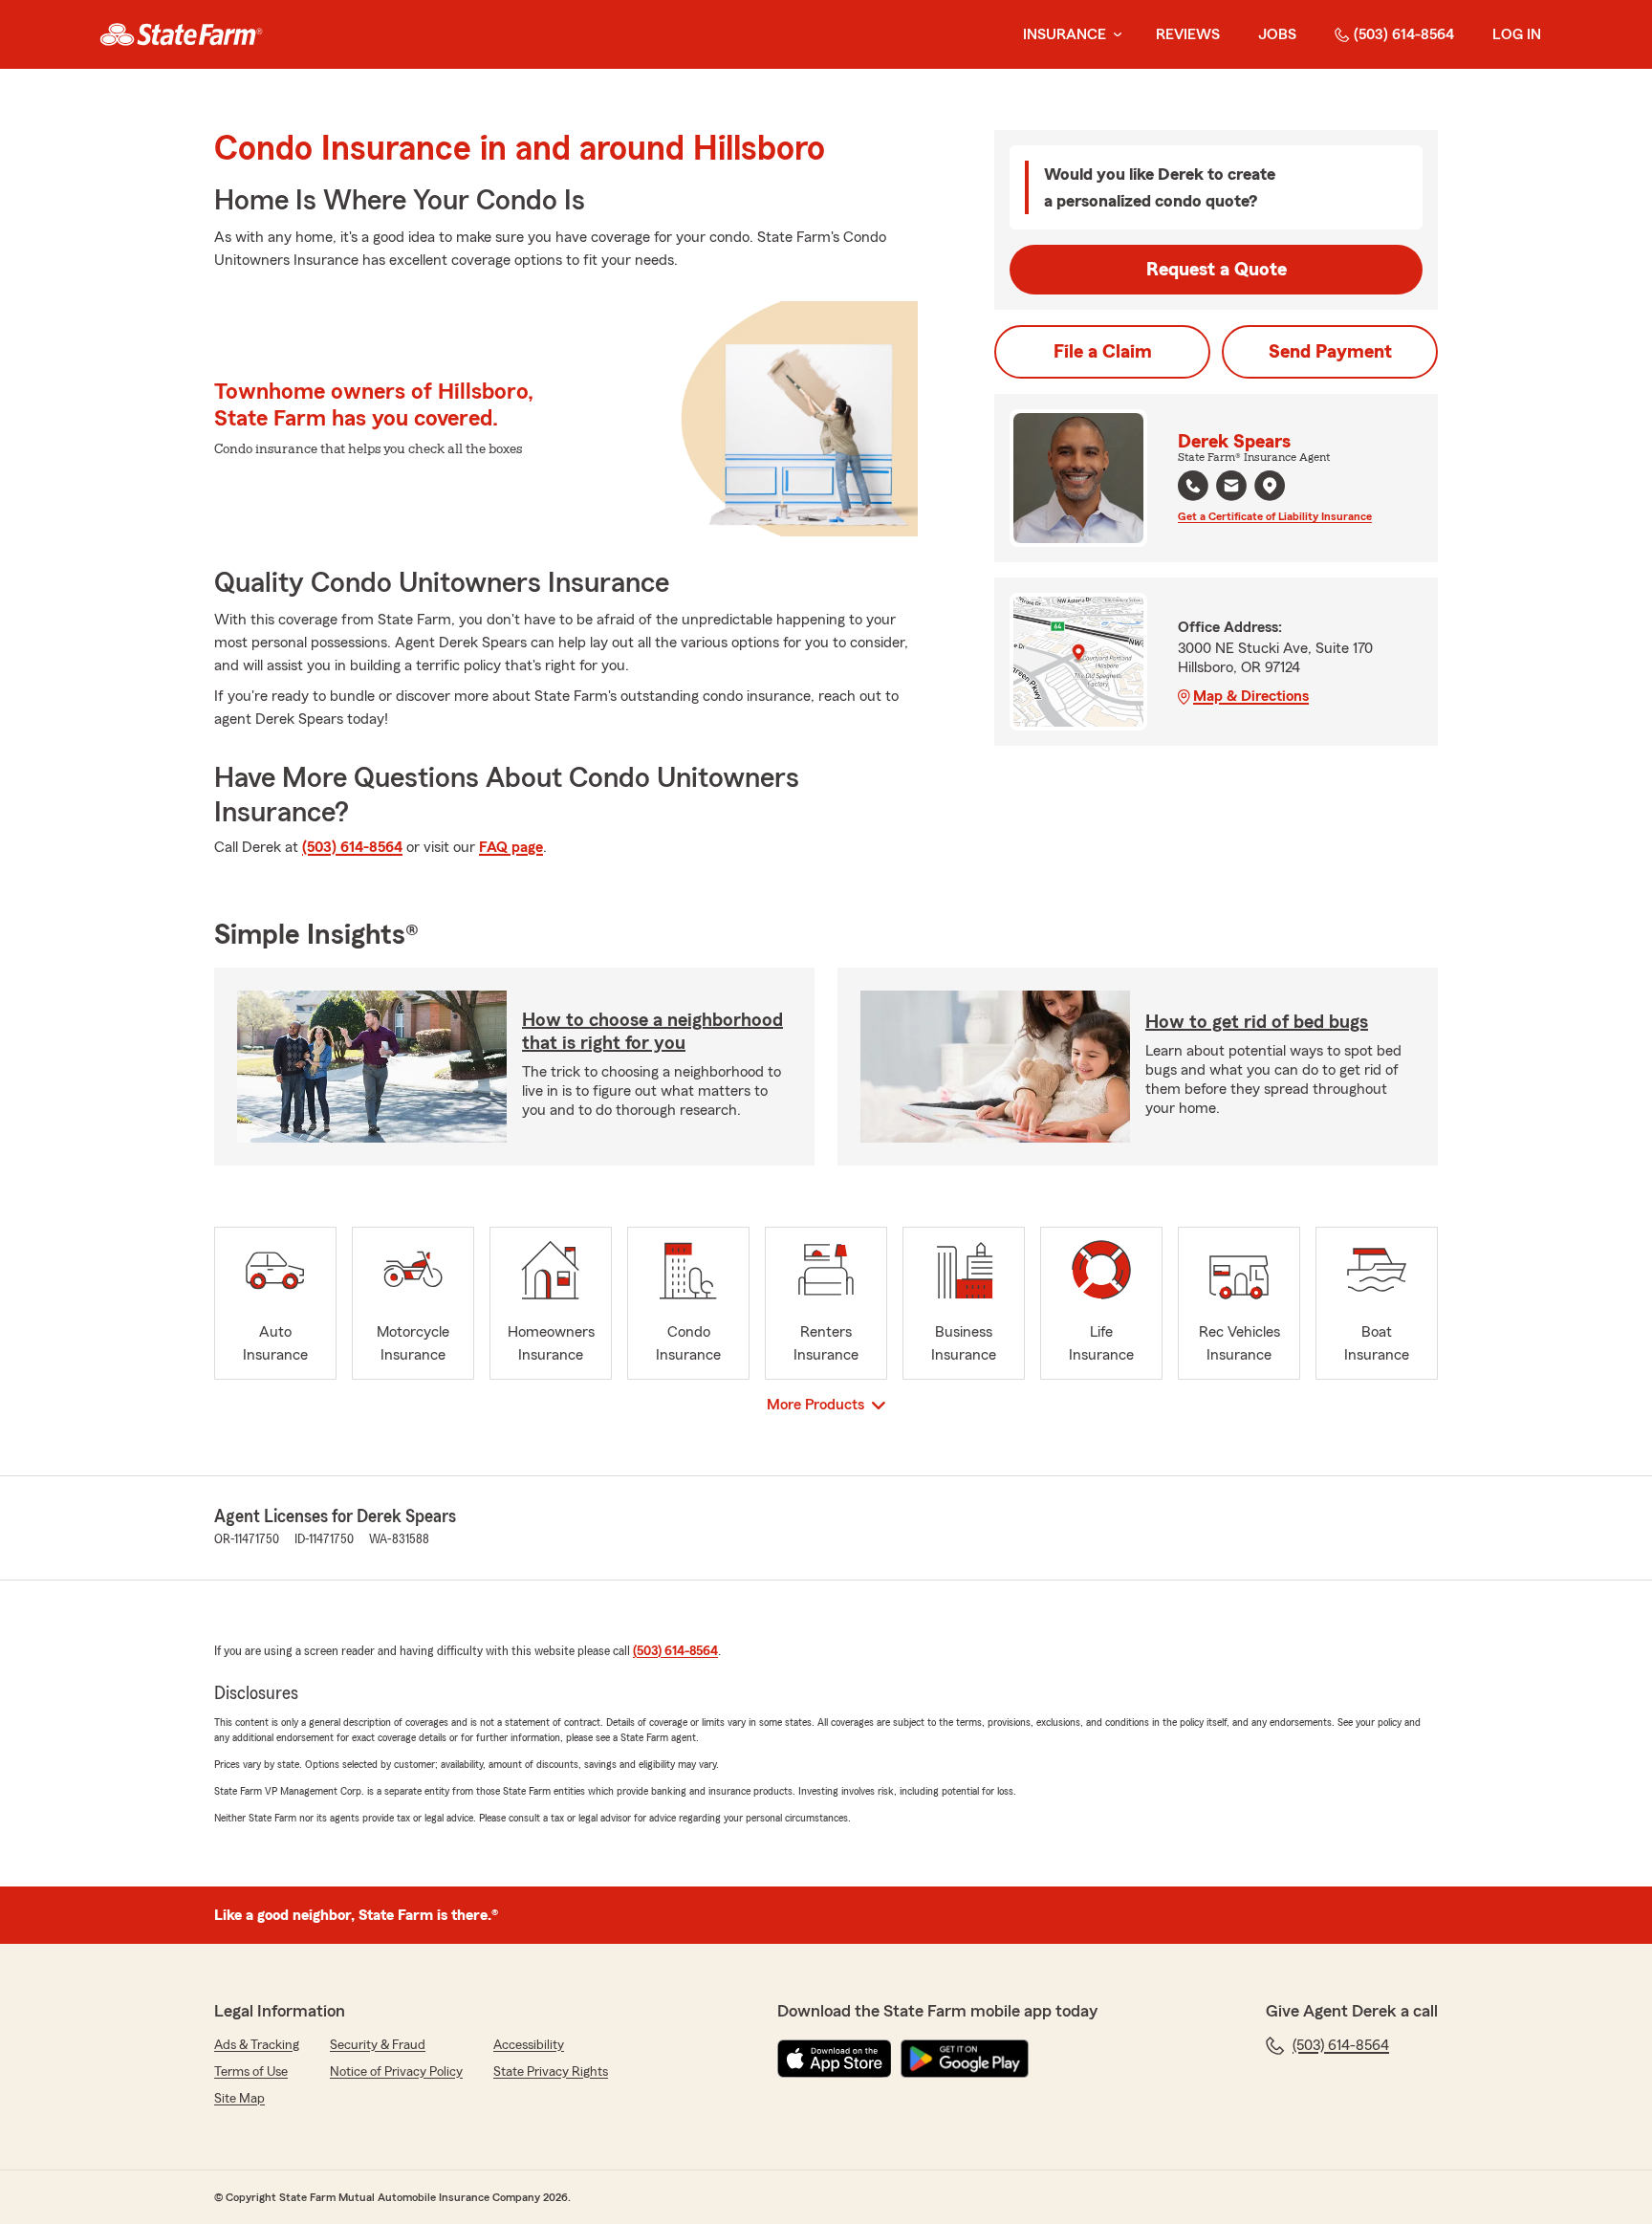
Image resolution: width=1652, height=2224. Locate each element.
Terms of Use (251, 2072)
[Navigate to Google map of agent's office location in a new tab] (1270, 486)
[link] (181, 34)
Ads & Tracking (257, 2045)
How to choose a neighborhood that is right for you (652, 1032)
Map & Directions (1251, 696)
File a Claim (1103, 352)
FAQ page (511, 847)
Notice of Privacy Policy (396, 2072)
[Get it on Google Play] (965, 2059)
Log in (1517, 34)
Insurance (1065, 34)
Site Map (239, 2099)
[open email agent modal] (1231, 488)
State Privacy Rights (551, 2072)
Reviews (1188, 34)
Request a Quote (1217, 270)
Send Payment (1330, 352)
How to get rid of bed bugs (1257, 1022)
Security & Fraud (378, 2045)
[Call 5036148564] (1193, 486)
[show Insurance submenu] (1114, 35)
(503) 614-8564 (1404, 34)
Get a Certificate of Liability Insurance (1275, 516)
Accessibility (529, 2045)
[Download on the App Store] (835, 2059)
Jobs (1277, 34)
